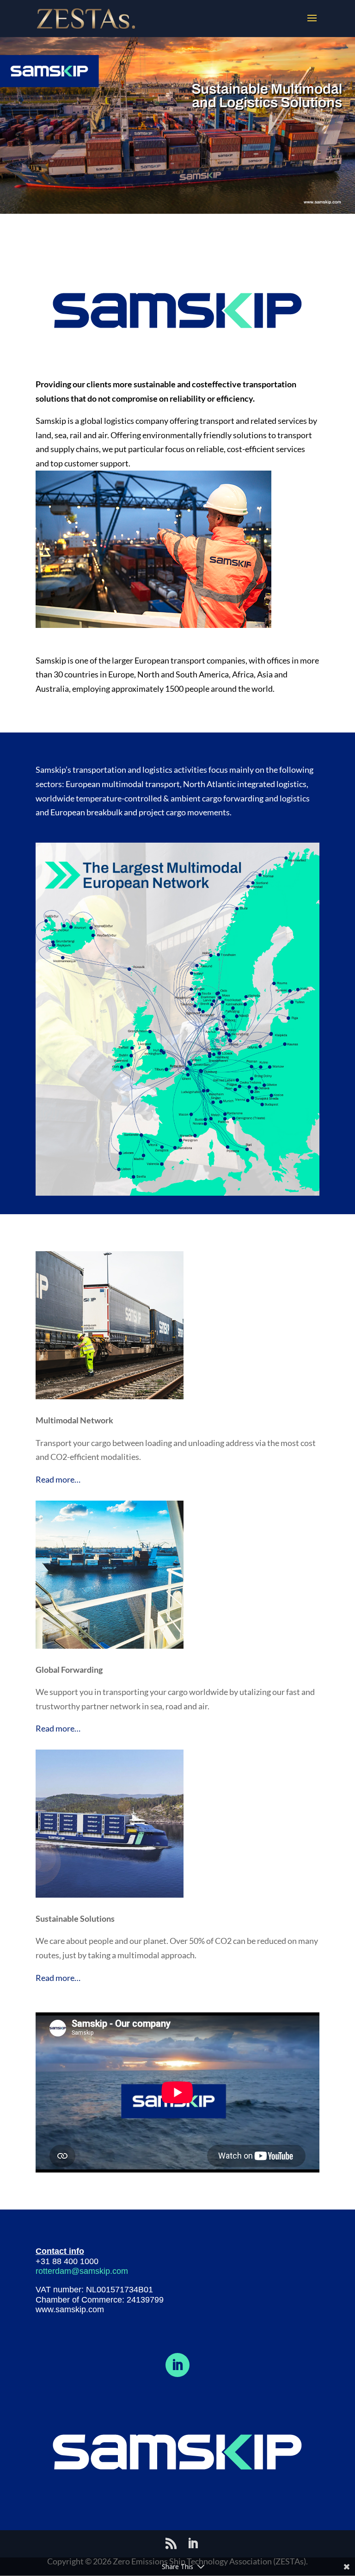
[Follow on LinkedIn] (177, 2365)
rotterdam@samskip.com (82, 2271)
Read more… (58, 1479)
